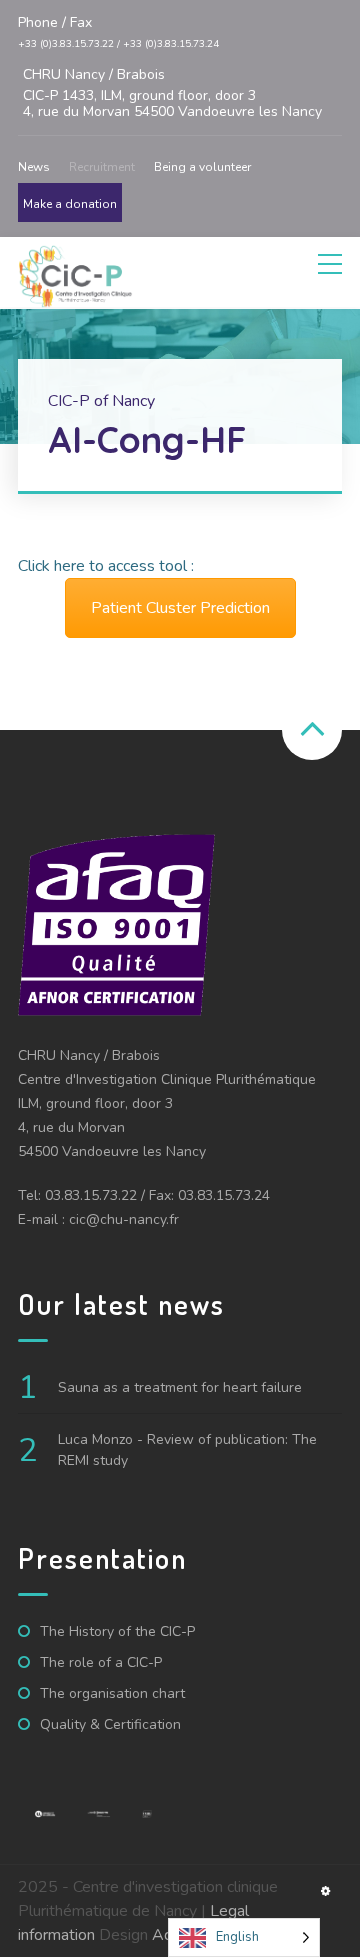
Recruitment (102, 167)
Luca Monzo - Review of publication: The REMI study (187, 1450)
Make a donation (70, 204)
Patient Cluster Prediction (180, 608)
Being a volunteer (202, 167)
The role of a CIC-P (101, 1662)
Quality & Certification (110, 1724)
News (34, 167)
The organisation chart (112, 1693)
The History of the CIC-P (117, 1631)
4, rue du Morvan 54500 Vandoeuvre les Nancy (172, 93)
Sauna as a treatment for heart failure (180, 1387)
